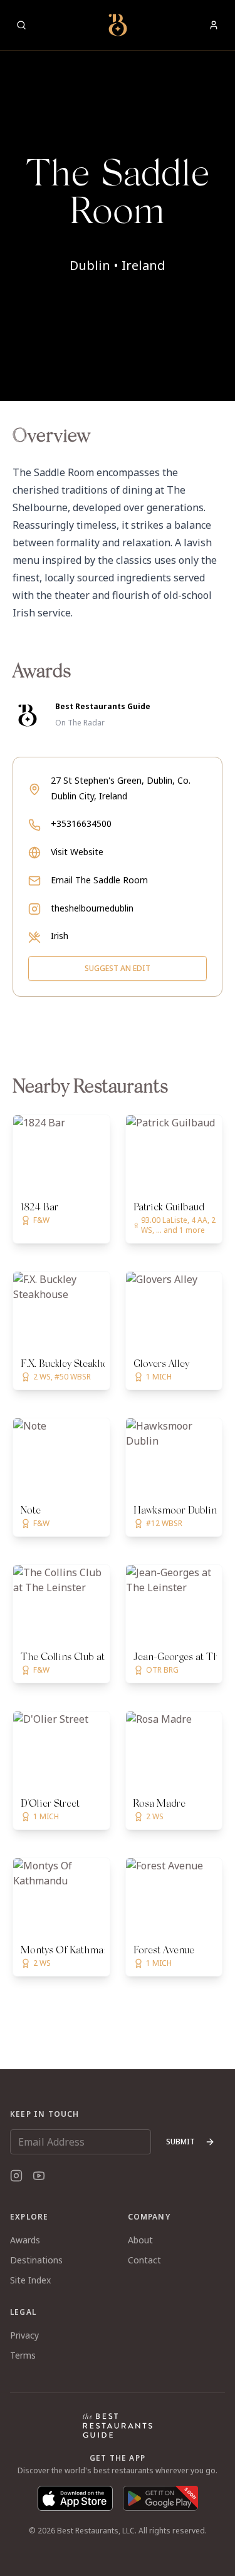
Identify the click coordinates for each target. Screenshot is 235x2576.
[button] (118, 200)
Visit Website (77, 852)
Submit (180, 2142)
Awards (25, 2240)
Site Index (30, 2280)
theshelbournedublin (92, 908)
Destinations (36, 2260)
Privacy (24, 2335)
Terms (23, 2355)
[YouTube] (39, 2176)
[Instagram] (16, 2176)
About (140, 2240)
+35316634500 (81, 823)
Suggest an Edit (118, 968)
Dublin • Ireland (118, 265)
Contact (144, 2260)
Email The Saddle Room (99, 880)
